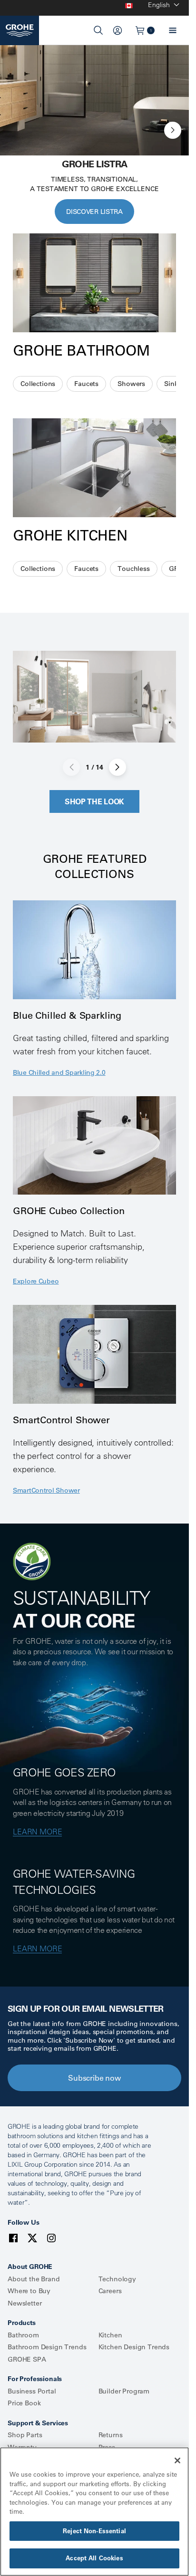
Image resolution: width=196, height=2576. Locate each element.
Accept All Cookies (94, 2558)
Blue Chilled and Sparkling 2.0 (59, 1072)
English (159, 5)
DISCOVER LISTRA (94, 212)
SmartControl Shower (46, 1490)
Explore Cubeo (36, 1281)
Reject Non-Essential (94, 2531)
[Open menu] (173, 30)
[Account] (118, 30)
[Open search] (98, 30)
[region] (94, 2512)
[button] (173, 130)
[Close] (177, 2460)
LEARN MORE (37, 1832)
